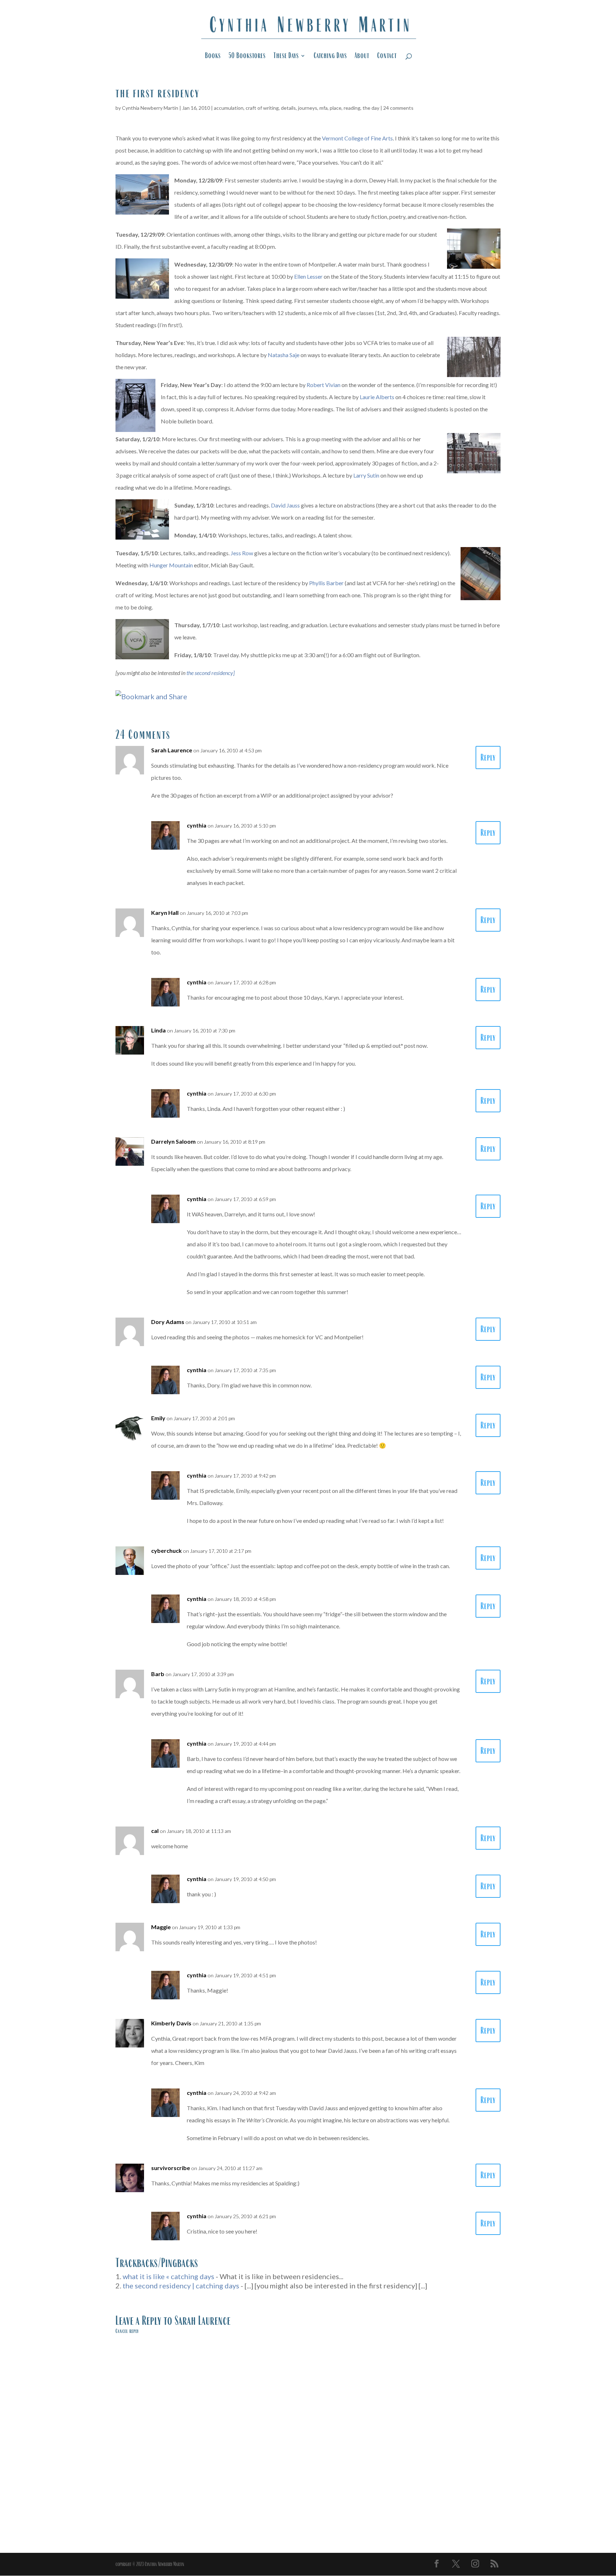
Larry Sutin (366, 475)
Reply (488, 758)
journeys (308, 108)
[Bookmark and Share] (151, 696)
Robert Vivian (324, 385)
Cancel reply (127, 2331)
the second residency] (211, 673)
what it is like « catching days (168, 2276)
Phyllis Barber (326, 583)
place (336, 108)
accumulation (229, 108)
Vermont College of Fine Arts (357, 138)
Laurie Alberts (377, 397)
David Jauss (285, 505)
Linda (158, 1030)
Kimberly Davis (171, 2023)
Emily (158, 1418)
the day (371, 108)
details (288, 108)
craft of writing (262, 108)
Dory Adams (168, 1322)
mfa (324, 108)
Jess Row (242, 553)
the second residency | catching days (181, 2286)
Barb (158, 1674)
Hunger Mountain (171, 565)
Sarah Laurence (172, 750)
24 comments (398, 108)
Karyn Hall (165, 913)
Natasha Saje (284, 355)
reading (352, 108)
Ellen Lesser (308, 276)
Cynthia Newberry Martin (150, 108)
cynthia (197, 825)
